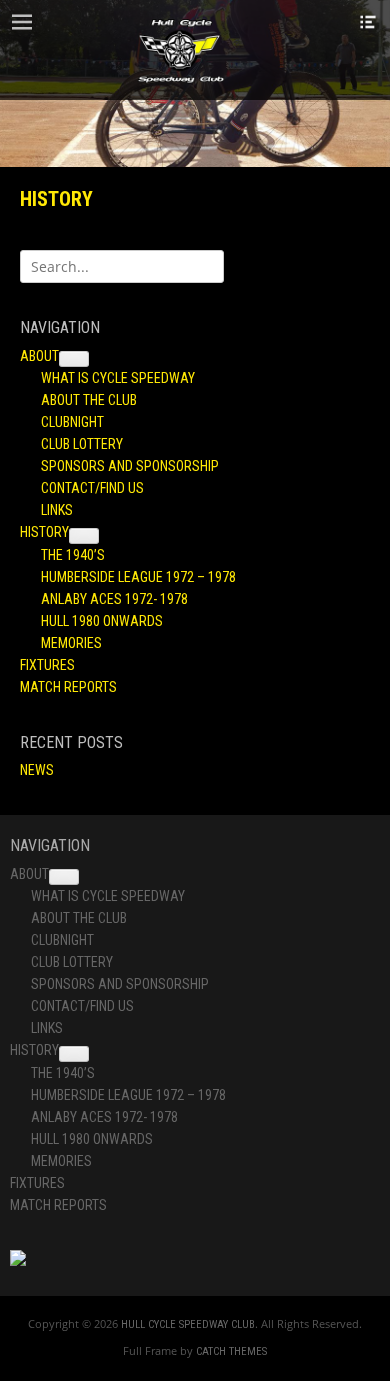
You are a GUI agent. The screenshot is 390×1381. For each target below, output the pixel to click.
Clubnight (72, 422)
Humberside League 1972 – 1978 (138, 577)
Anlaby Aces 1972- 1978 (114, 599)
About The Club (89, 400)
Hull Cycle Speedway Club (188, 1324)
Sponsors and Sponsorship (130, 466)
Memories (71, 643)
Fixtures (47, 665)
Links (57, 510)
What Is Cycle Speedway (118, 378)
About (39, 356)
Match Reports (68, 687)
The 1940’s (73, 555)
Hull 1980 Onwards (102, 621)
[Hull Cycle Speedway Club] (180, 50)
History (44, 532)
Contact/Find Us (92, 488)
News (37, 770)
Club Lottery (82, 444)
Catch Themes (231, 1351)
